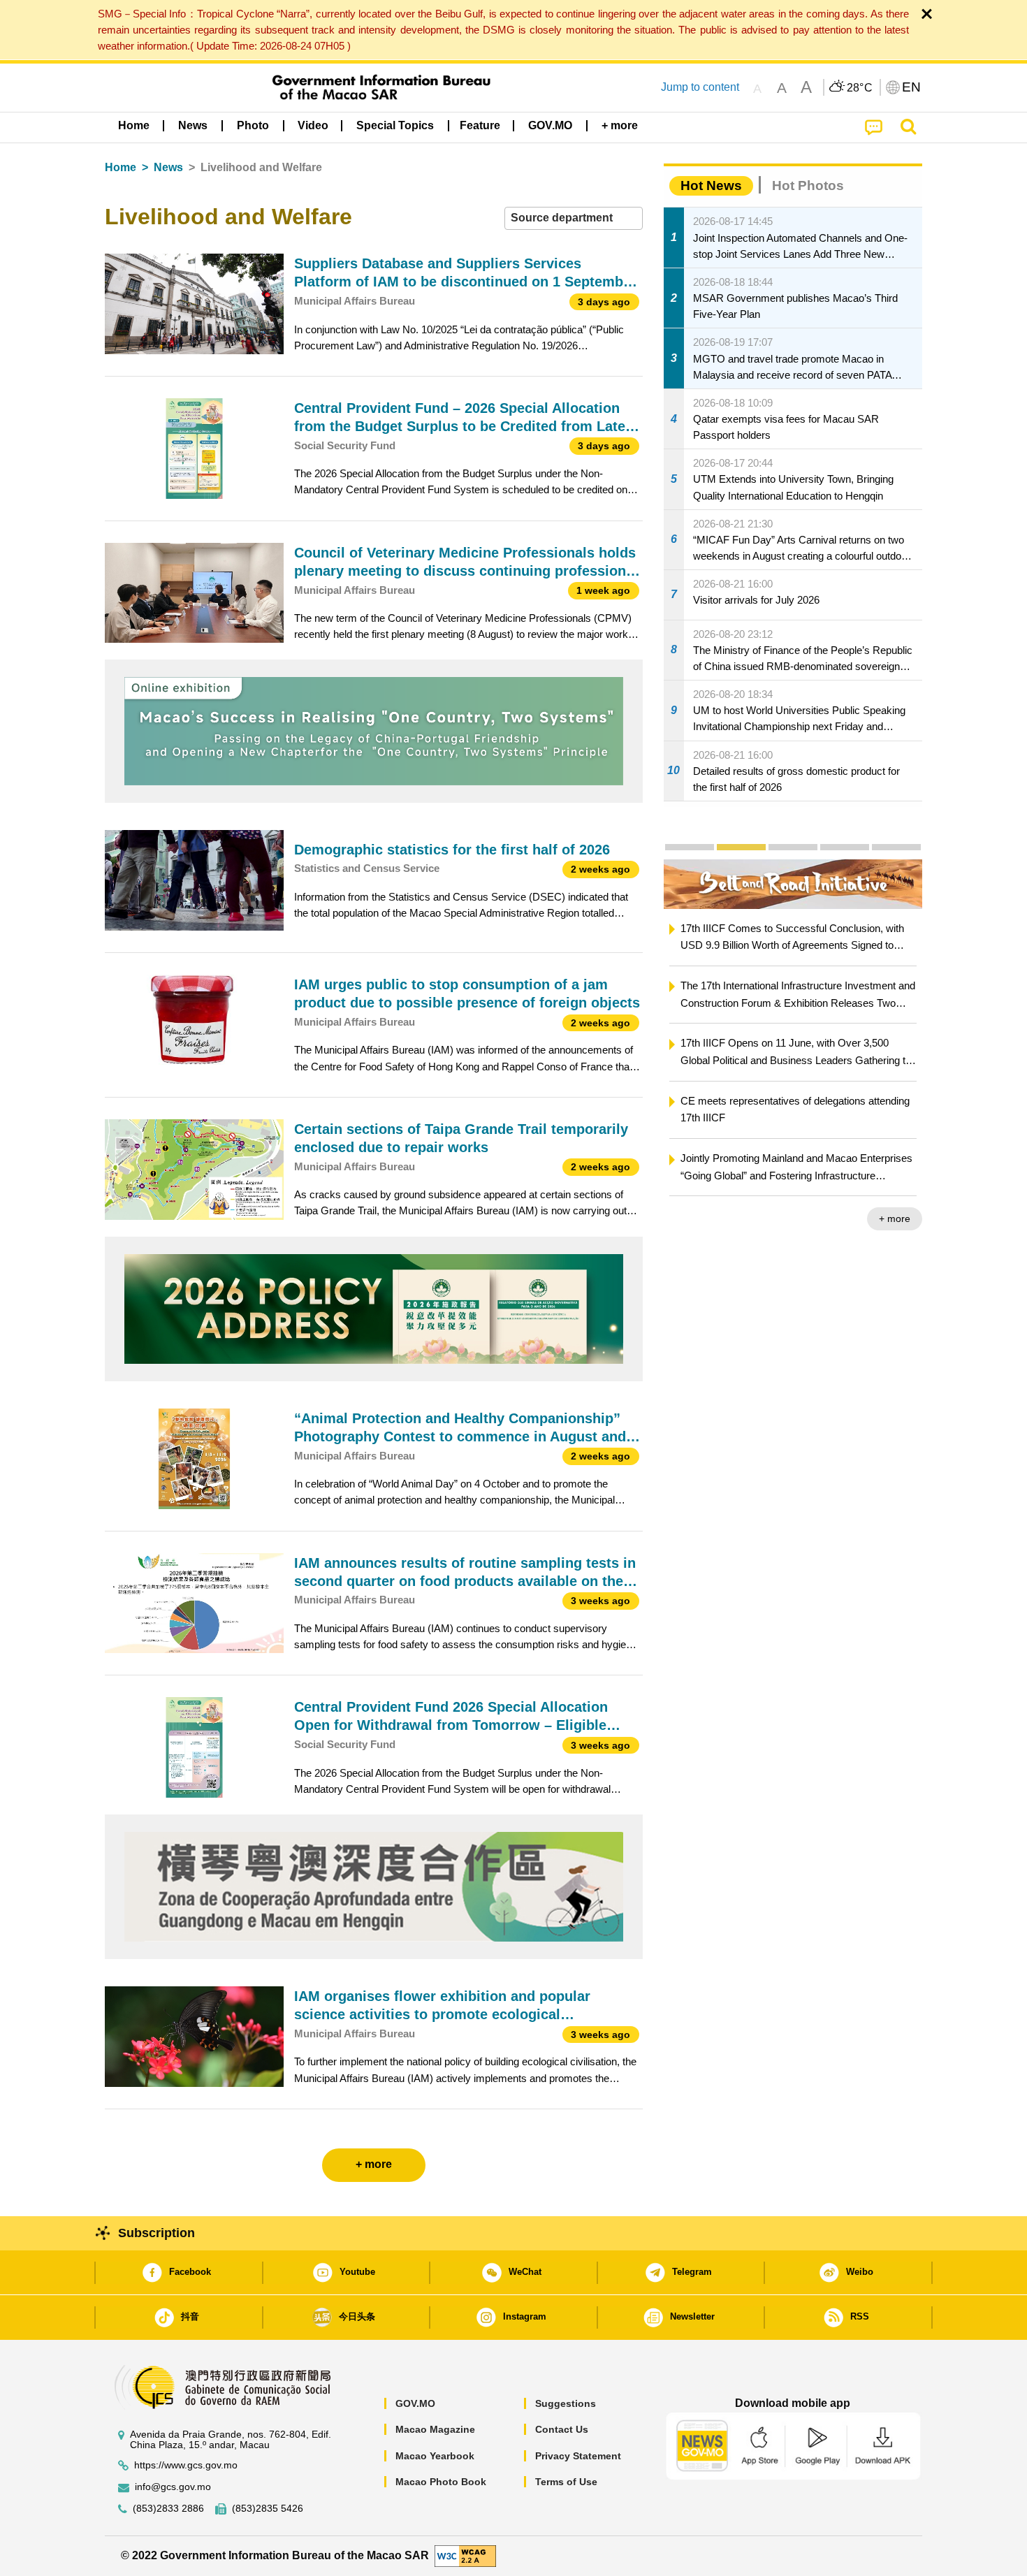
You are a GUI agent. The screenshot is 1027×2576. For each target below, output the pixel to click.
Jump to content (700, 87)
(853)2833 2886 (168, 2509)
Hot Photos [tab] (808, 185)
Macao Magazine (435, 2429)
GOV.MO (415, 2403)
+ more (895, 1218)
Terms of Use (566, 2482)
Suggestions (566, 2403)
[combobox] (574, 218)
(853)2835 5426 (268, 2509)
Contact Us (562, 2429)
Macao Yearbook (435, 2456)
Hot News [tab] (711, 185)
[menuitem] (193, 126)
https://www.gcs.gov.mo (186, 2465)
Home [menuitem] (134, 125)
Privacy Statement (578, 2456)
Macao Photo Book (441, 2482)
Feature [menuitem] (480, 125)
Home (121, 167)
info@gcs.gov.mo (173, 2487)
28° (860, 88)
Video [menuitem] (313, 125)
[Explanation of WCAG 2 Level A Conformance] (465, 2555)
